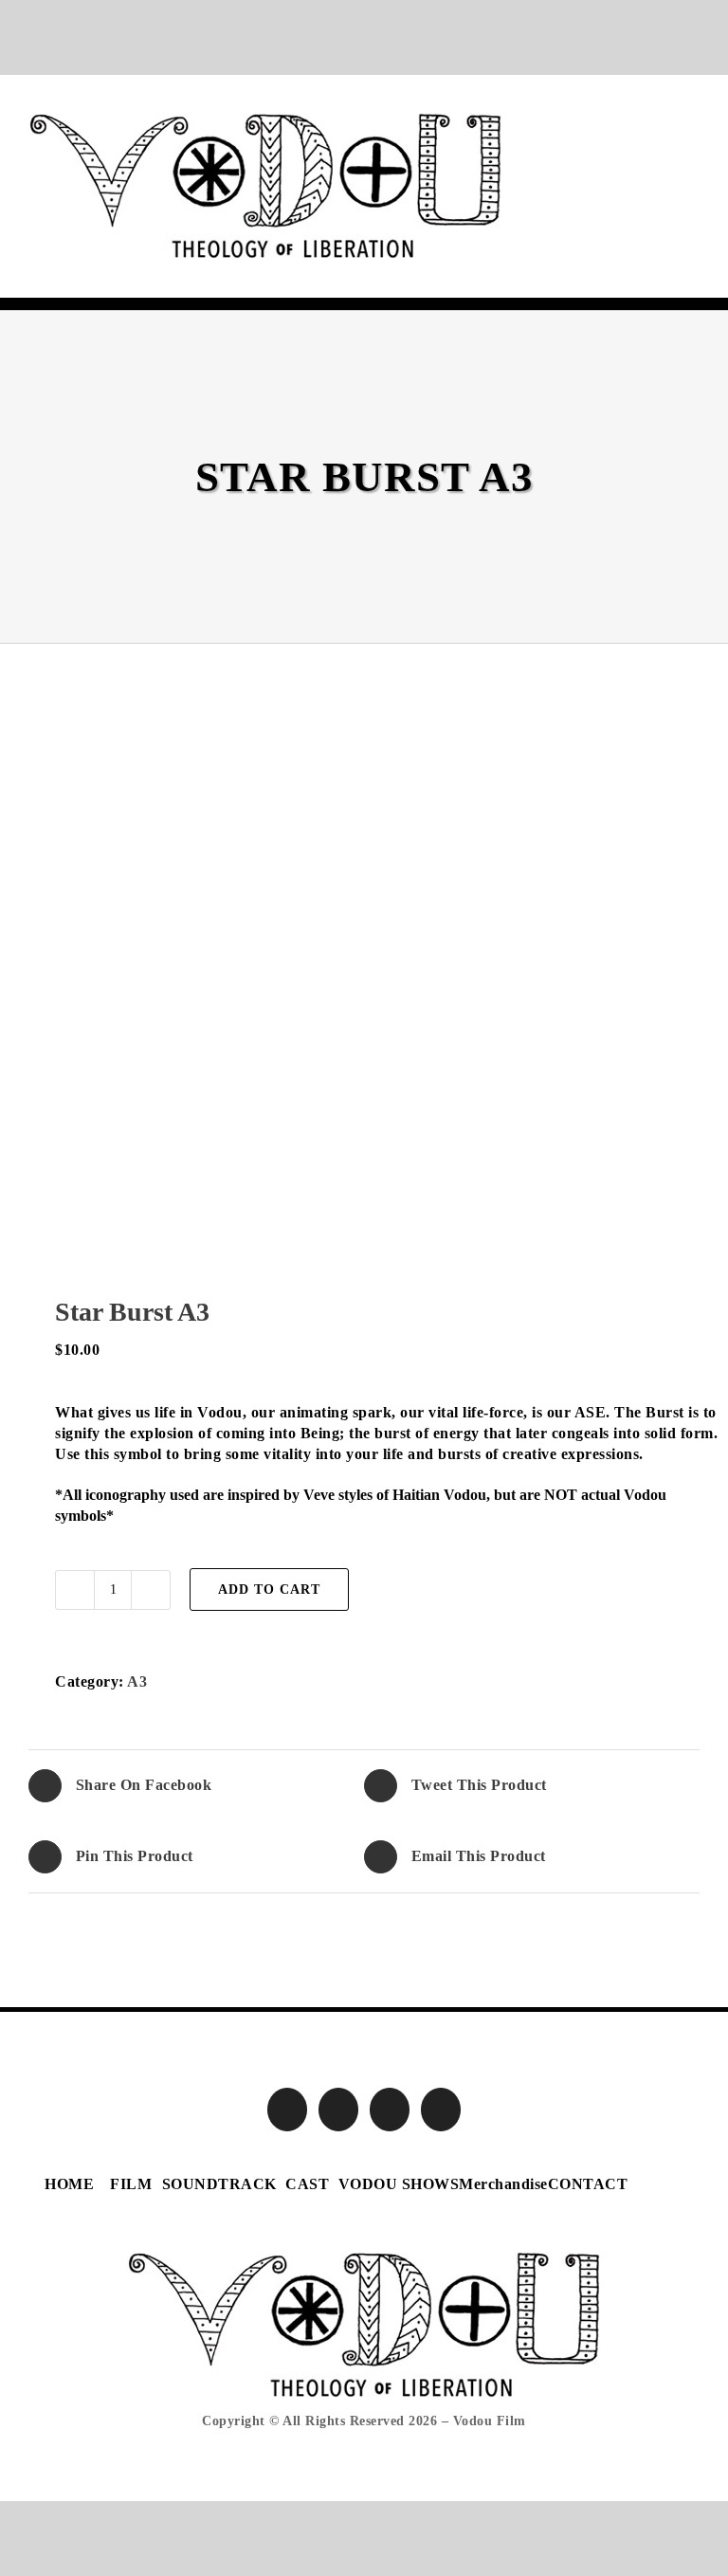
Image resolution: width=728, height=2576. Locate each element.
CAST (307, 2184)
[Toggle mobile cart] (657, 123)
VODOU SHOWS (399, 2184)
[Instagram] (390, 2110)
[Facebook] (288, 2110)
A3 (137, 1681)
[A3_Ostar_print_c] (364, 1011)
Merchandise (503, 2184)
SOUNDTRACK (219, 2184)
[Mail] (441, 2110)
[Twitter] (339, 2110)
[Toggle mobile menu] (692, 123)
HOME (69, 2184)
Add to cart (269, 1589)
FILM (131, 2184)
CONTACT (588, 2184)
